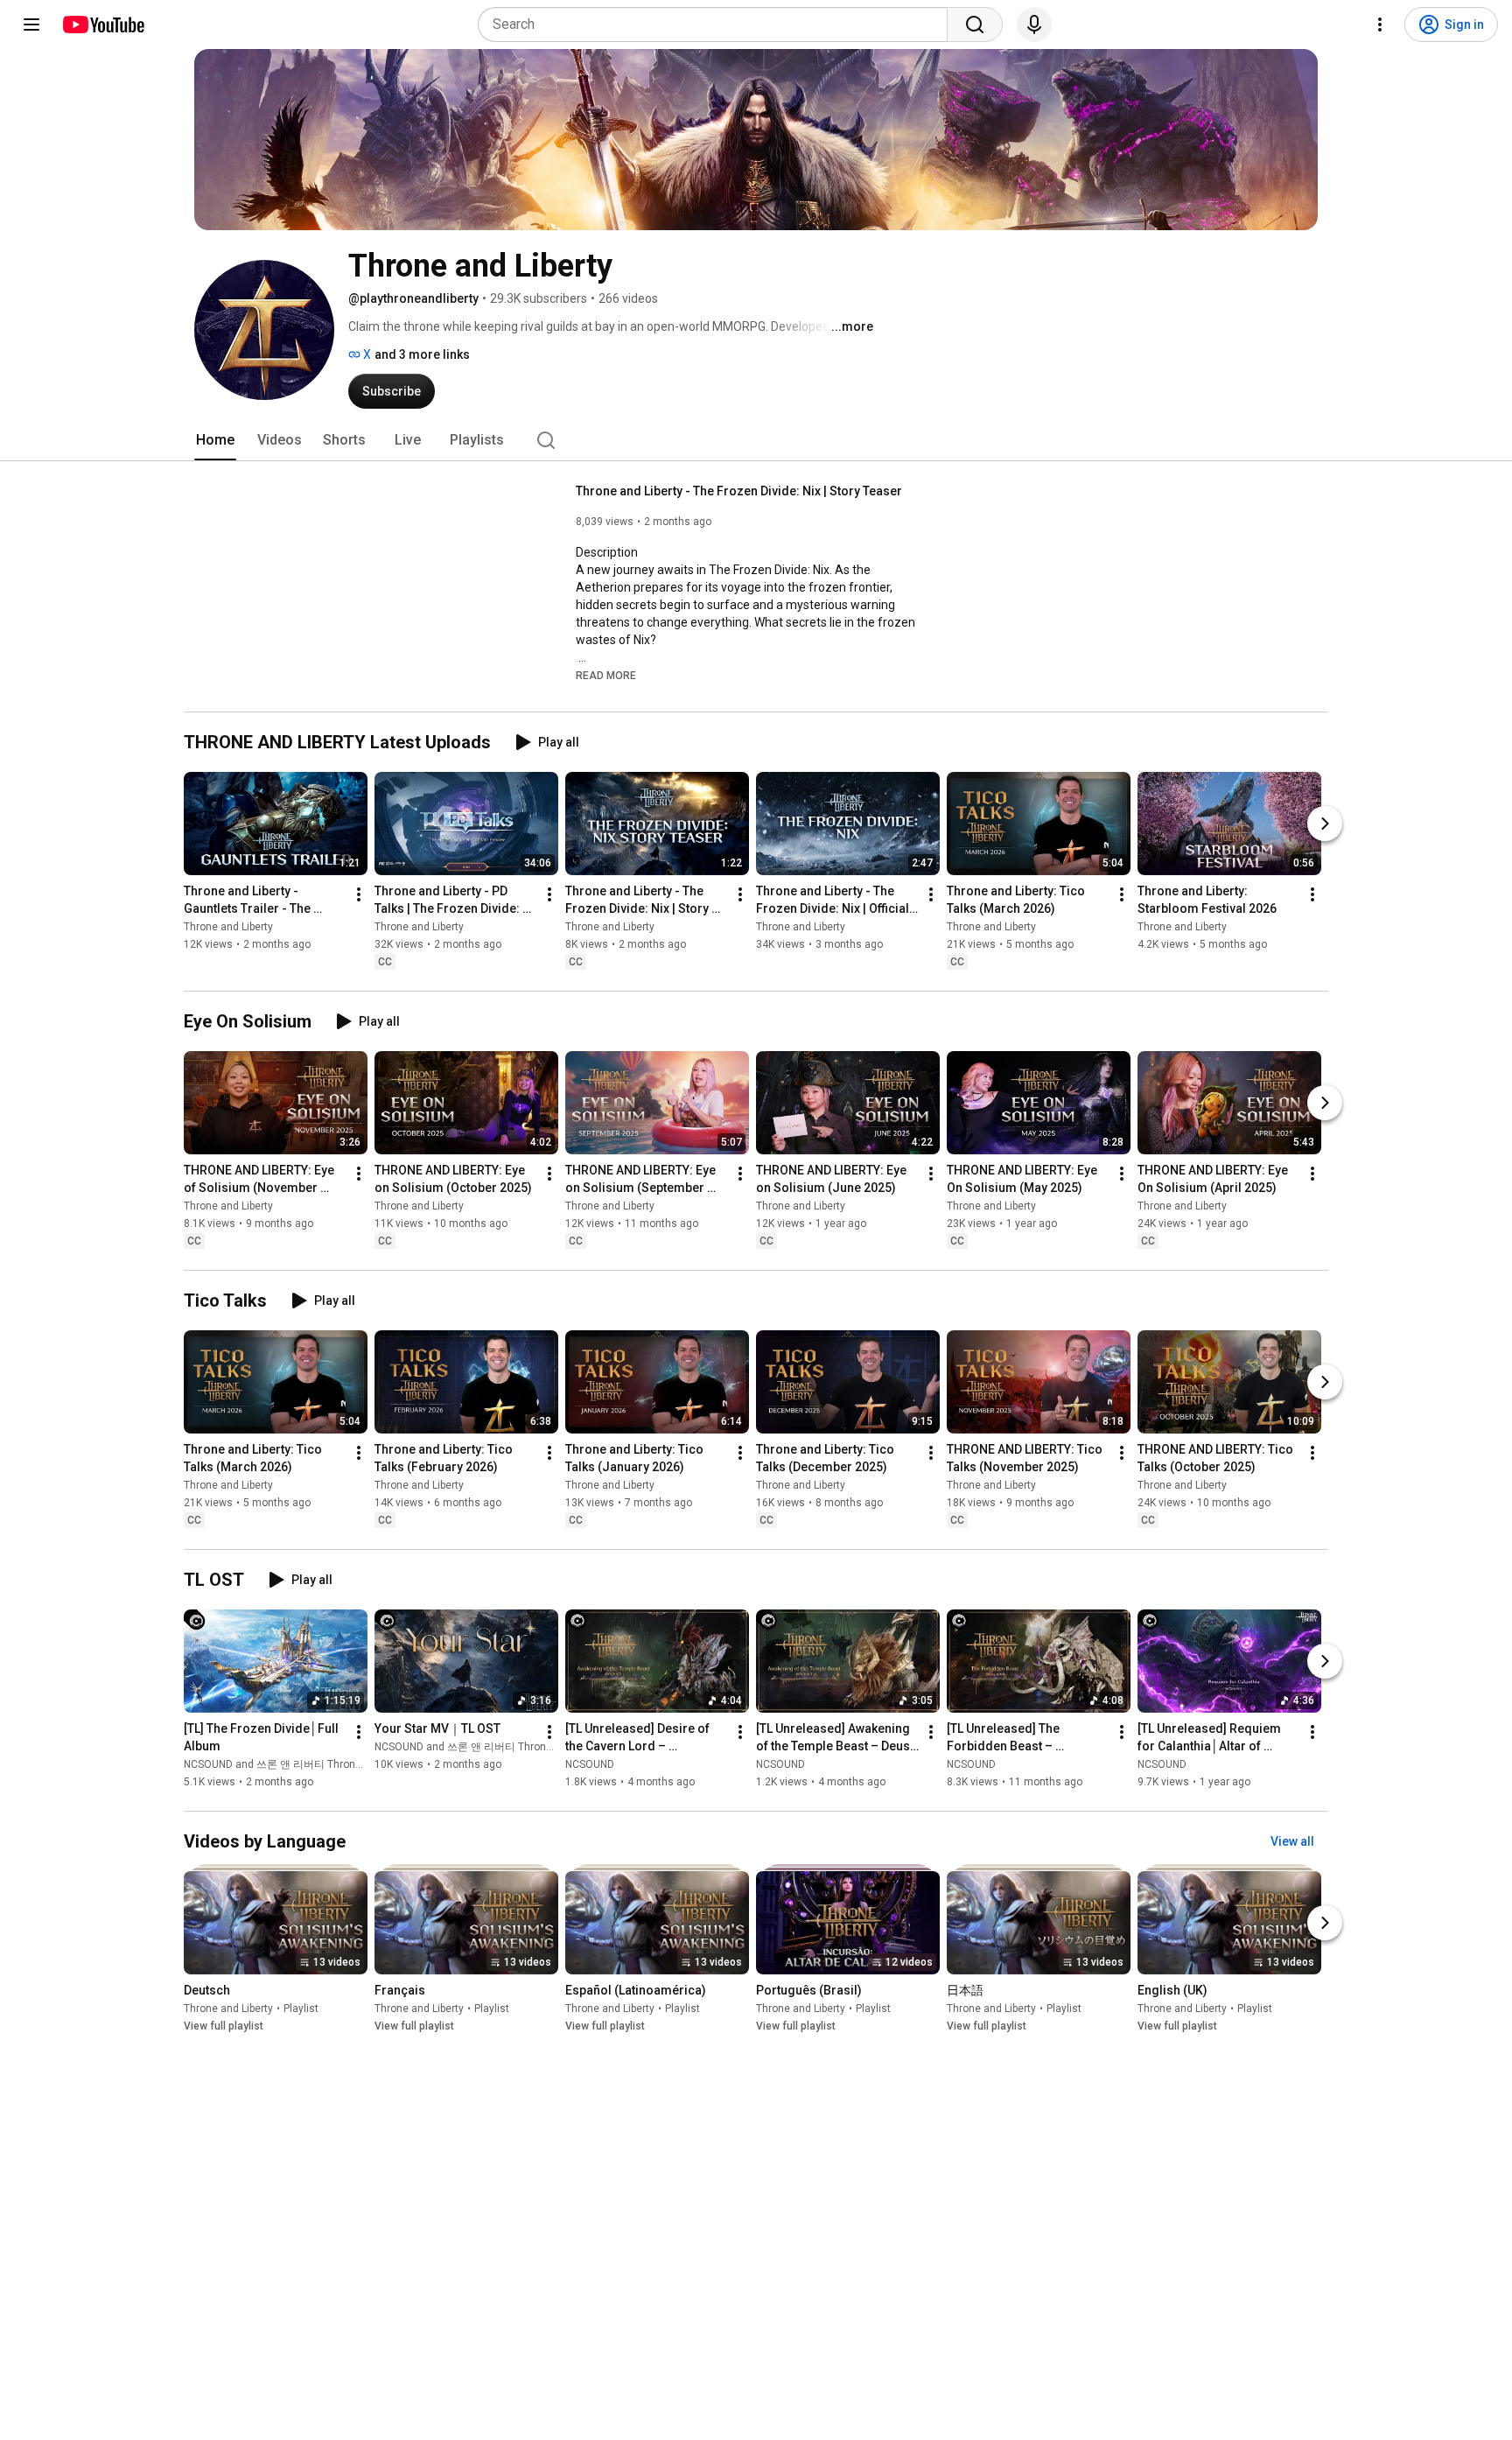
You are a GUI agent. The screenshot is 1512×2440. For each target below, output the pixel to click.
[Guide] (31, 25)
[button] (606, 675)
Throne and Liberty (228, 927)
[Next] (1325, 824)
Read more (606, 676)
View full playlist (224, 2027)
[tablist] (756, 440)
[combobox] (718, 25)
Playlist (301, 2009)
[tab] (215, 440)
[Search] (975, 25)
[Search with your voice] (1034, 25)
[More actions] (359, 894)
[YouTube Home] (103, 25)
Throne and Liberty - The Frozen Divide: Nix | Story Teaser (739, 491)
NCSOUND (590, 1764)
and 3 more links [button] (422, 354)
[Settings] (1380, 25)
